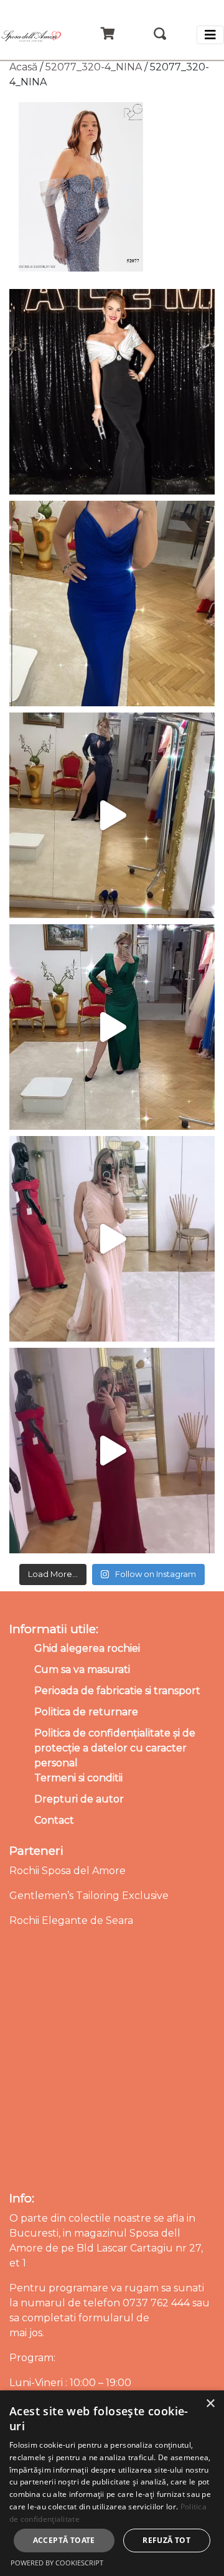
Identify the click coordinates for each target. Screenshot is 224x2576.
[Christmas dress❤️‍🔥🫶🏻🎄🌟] (112, 1451)
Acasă (23, 67)
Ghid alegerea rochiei (87, 1648)
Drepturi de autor (79, 1799)
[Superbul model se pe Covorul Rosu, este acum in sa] (112, 392)
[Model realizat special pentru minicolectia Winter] (112, 815)
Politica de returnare (86, 1712)
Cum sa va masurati (82, 1669)
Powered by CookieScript (57, 2563)
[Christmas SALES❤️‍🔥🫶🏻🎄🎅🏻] (112, 1239)
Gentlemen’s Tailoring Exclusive (89, 1896)
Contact (54, 1820)
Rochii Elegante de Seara (71, 1920)
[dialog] (112, 2483)
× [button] (210, 2404)
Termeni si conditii (78, 1778)
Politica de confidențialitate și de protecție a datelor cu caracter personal (115, 1748)
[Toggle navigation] (210, 35)
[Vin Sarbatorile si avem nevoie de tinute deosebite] (112, 1027)
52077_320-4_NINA (94, 67)
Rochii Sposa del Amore (68, 1871)
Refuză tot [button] (166, 2540)
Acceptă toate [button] (64, 2540)
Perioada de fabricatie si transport (117, 1691)
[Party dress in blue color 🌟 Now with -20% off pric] (112, 604)
